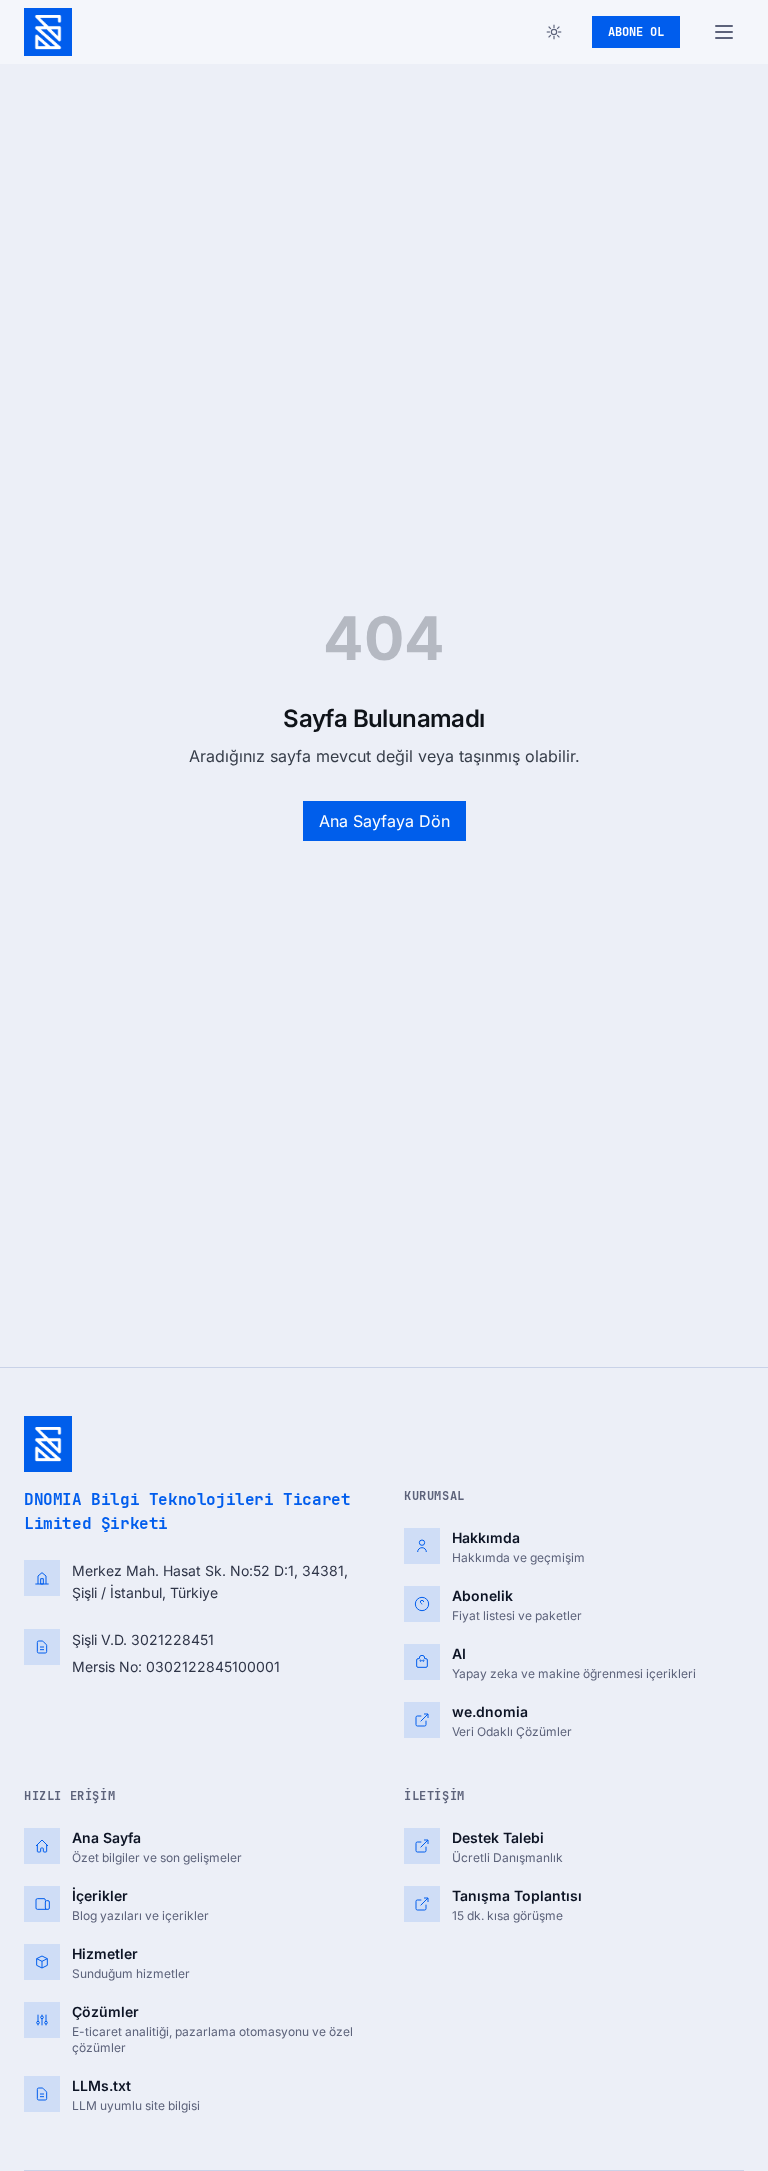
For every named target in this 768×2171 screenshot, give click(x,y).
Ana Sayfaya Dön (384, 821)
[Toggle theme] (554, 32)
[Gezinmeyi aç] (724, 32)
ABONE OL (636, 32)
